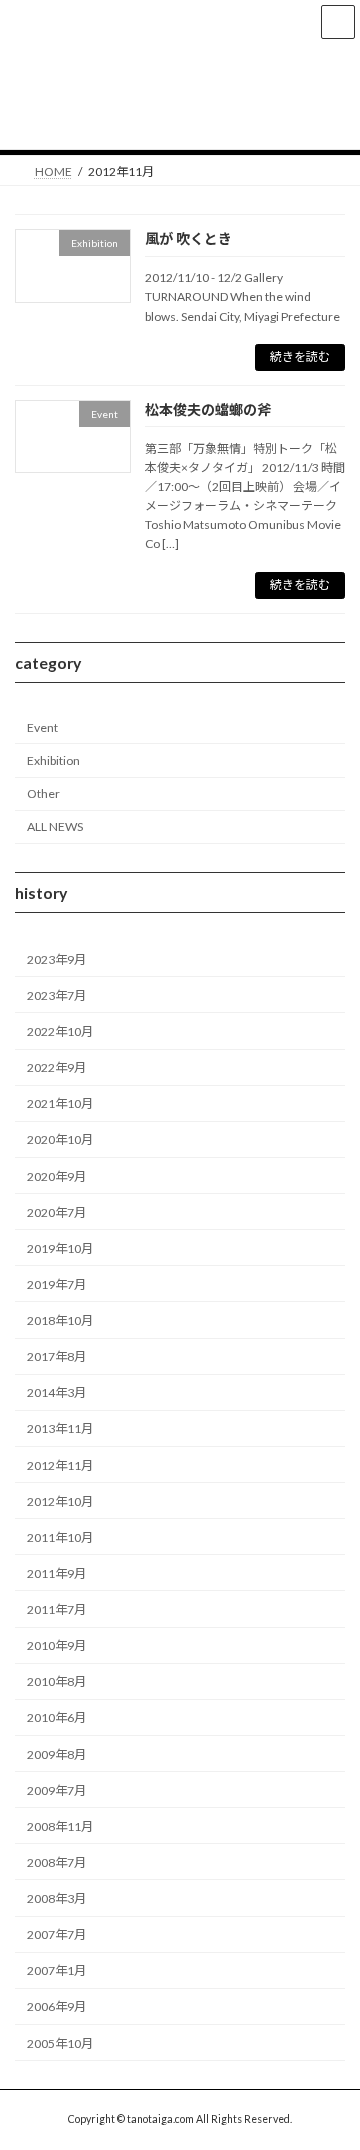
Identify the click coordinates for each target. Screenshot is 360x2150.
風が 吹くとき (188, 238)
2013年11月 (60, 1428)
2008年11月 (60, 1825)
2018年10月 (60, 1320)
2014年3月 (56, 1392)
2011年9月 (56, 1573)
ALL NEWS (55, 826)
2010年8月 (56, 1681)
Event (42, 727)
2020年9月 (56, 1175)
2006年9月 (56, 2006)
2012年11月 (60, 1464)
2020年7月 (56, 1211)
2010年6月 (56, 1717)
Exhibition (53, 760)
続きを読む (300, 356)
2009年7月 (56, 1789)
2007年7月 (56, 1934)
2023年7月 (56, 995)
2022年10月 (60, 1031)
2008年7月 (56, 1862)
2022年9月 (56, 1067)
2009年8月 (56, 1753)
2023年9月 (56, 958)
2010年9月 (56, 1645)
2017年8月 (56, 1356)
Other (43, 793)
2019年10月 (60, 1247)
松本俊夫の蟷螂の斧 (208, 409)
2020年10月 (60, 1139)
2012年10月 (60, 1500)
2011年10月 (60, 1536)
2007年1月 (56, 1970)
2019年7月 (56, 1284)
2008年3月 (56, 1898)
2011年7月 (56, 1609)
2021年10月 (60, 1103)
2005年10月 (60, 2042)
